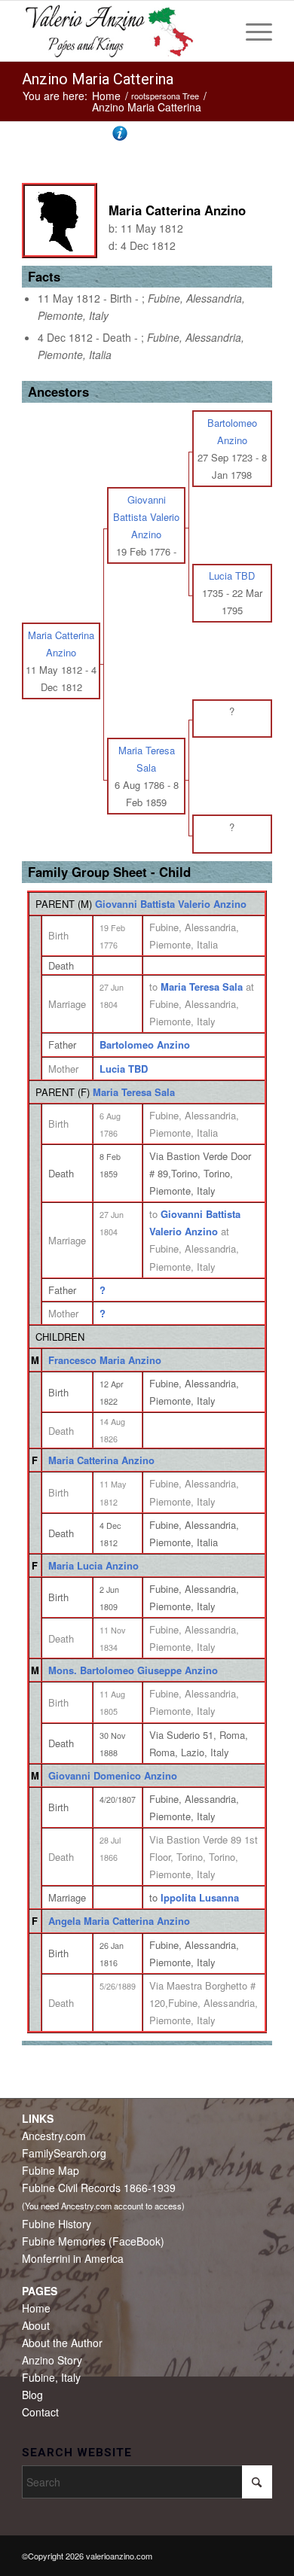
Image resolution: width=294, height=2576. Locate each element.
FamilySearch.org (64, 2153)
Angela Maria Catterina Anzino (119, 1921)
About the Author (62, 2343)
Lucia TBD (124, 1069)
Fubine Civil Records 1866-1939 (99, 2188)
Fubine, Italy (51, 2377)
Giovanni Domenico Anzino (113, 1775)
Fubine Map (51, 2170)
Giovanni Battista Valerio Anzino (171, 904)
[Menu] (251, 31)
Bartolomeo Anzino (145, 1044)
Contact (40, 2412)
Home (36, 2308)
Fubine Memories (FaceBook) (93, 2241)
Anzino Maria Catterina (98, 79)
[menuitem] (251, 31)
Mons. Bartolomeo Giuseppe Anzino (133, 1670)
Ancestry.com (54, 2136)
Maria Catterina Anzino (101, 1460)
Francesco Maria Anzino (105, 1360)
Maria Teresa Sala (134, 1092)
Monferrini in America (73, 2258)
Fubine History (57, 2224)
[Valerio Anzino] (122, 31)
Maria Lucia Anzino (93, 1565)
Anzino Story (52, 2360)
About (36, 2325)
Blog (32, 2395)
